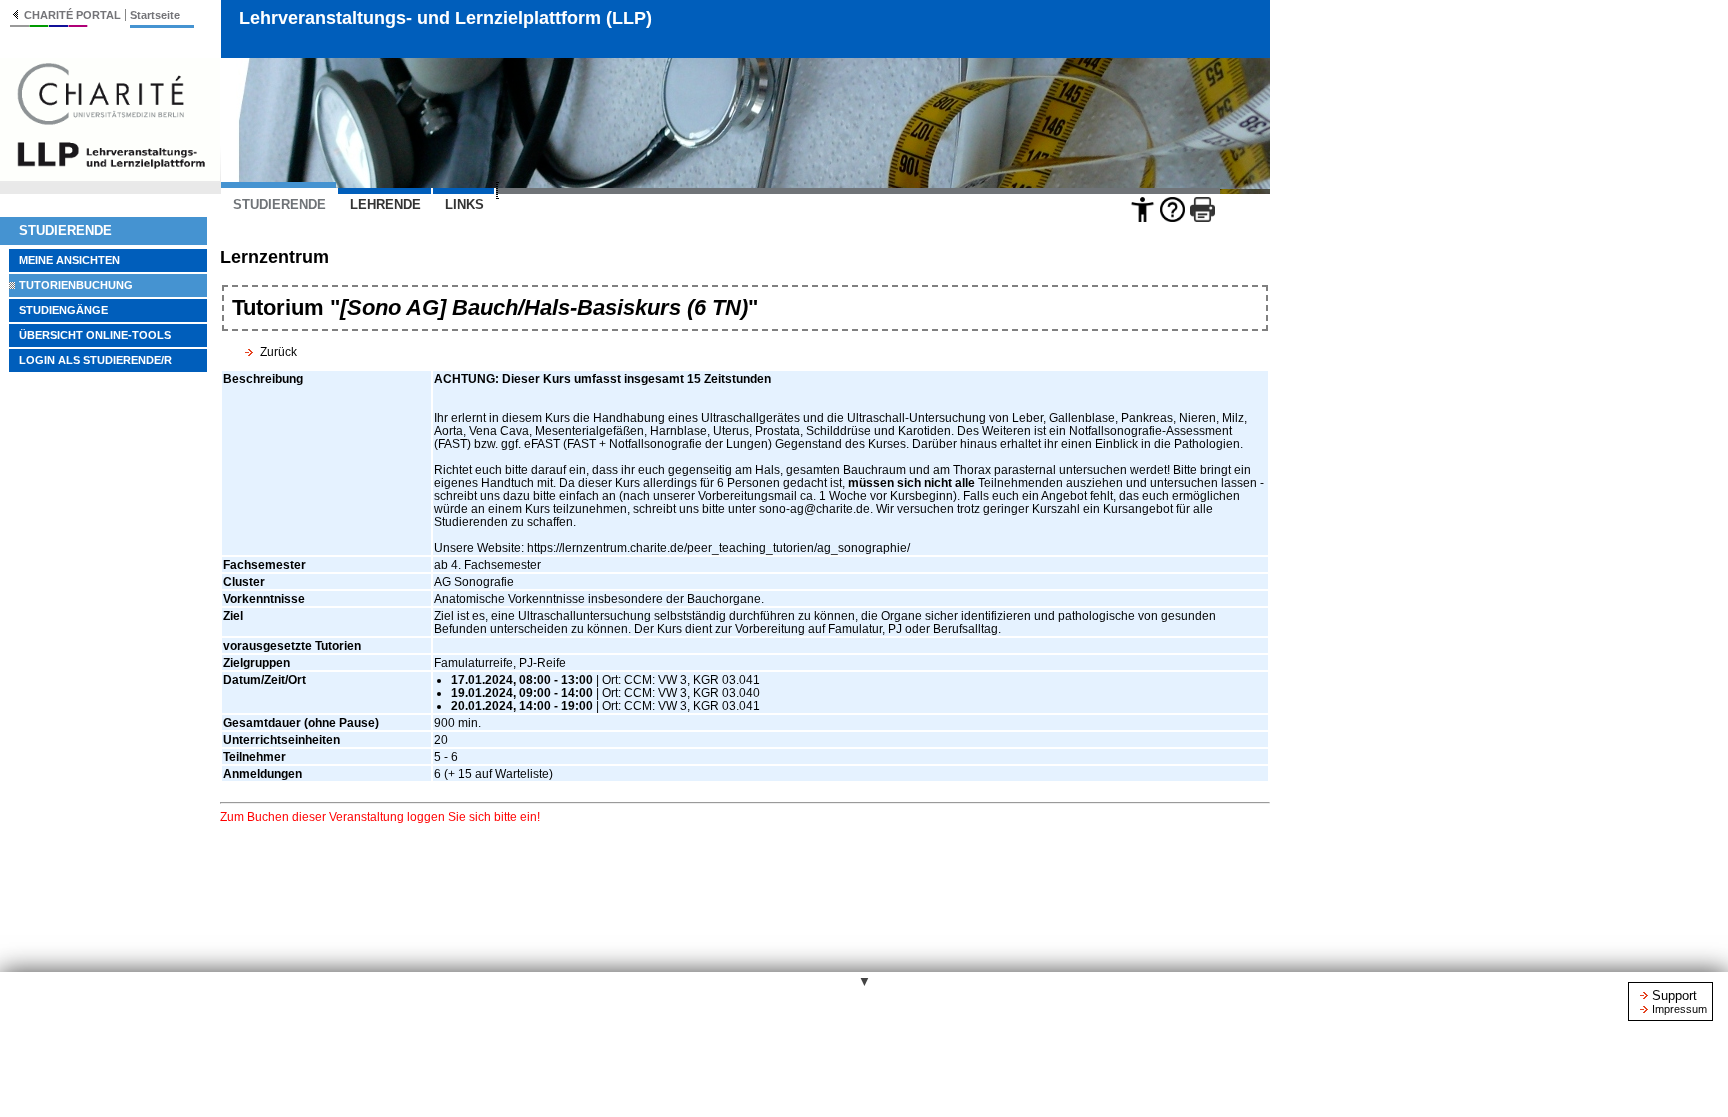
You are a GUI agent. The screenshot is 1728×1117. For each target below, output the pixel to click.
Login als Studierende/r (95, 360)
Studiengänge (63, 310)
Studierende (65, 230)
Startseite (155, 15)
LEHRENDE (385, 204)
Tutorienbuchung (76, 285)
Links (464, 204)
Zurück (278, 351)
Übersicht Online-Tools (95, 335)
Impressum (1679, 1009)
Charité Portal (72, 15)
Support (1674, 995)
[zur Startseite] (110, 175)
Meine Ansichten (69, 260)
